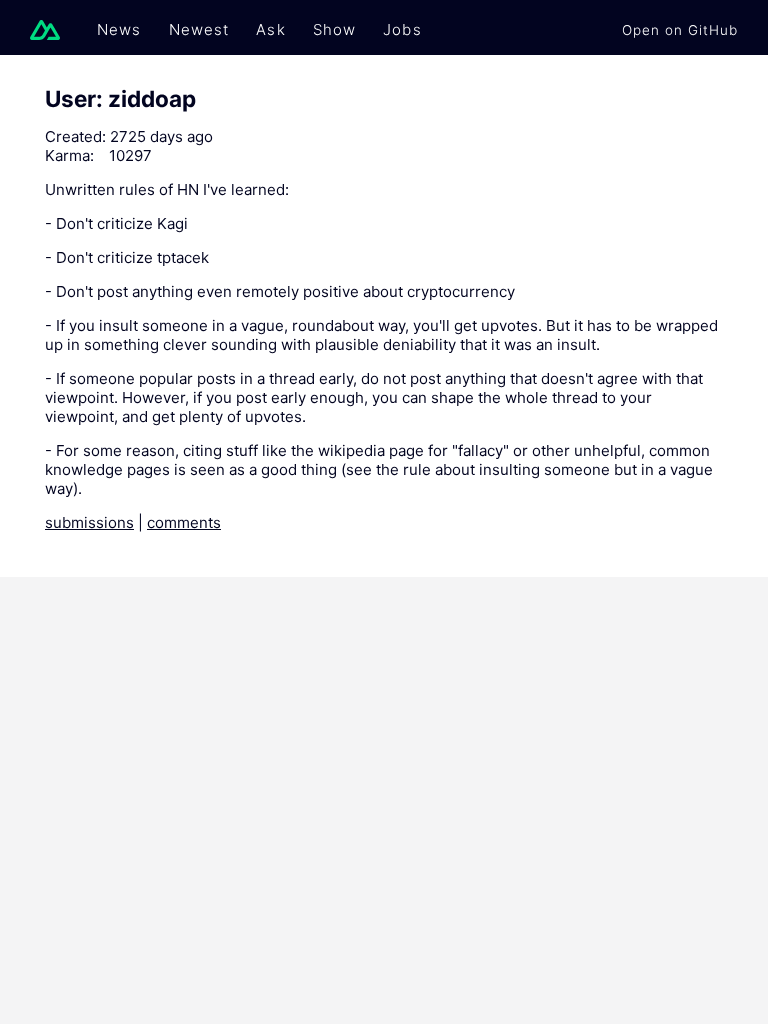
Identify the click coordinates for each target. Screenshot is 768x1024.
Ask (270, 29)
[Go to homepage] (50, 30)
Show (335, 29)
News (119, 29)
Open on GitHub (680, 30)
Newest (199, 29)
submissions (89, 522)
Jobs (402, 29)
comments (184, 522)
